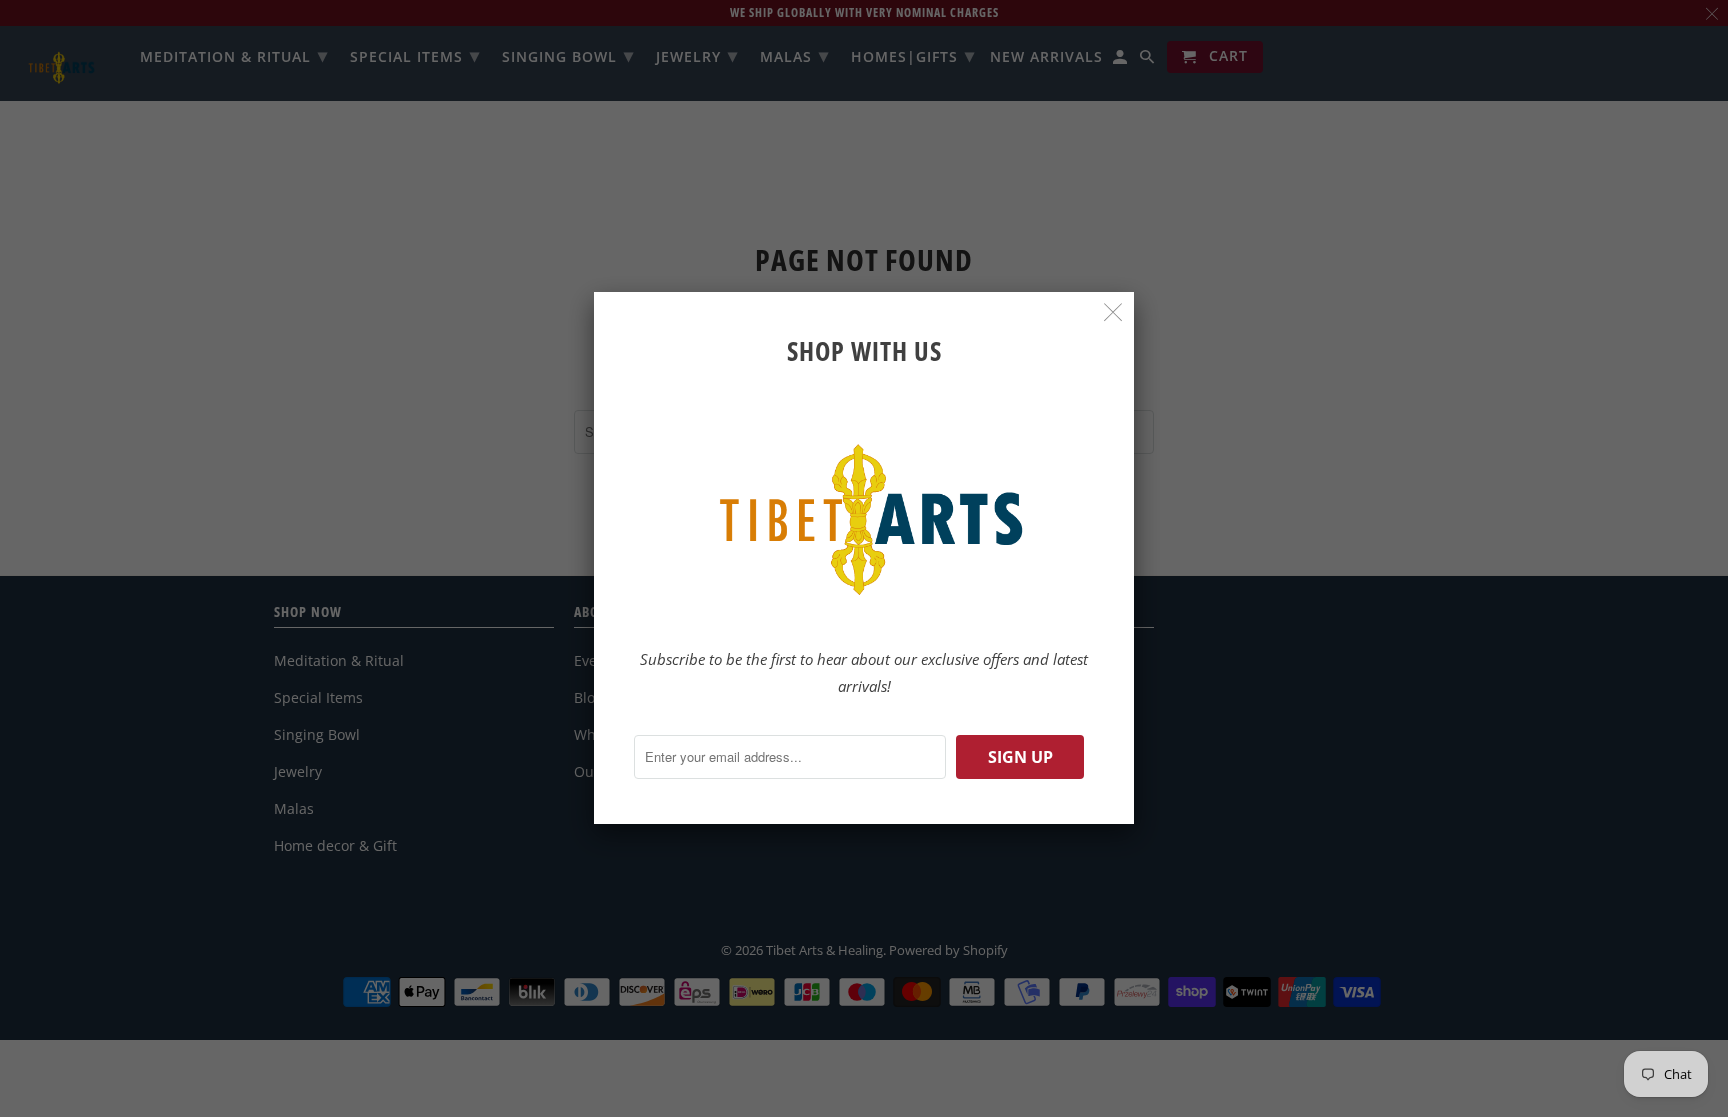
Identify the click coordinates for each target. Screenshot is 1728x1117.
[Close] (1113, 312)
